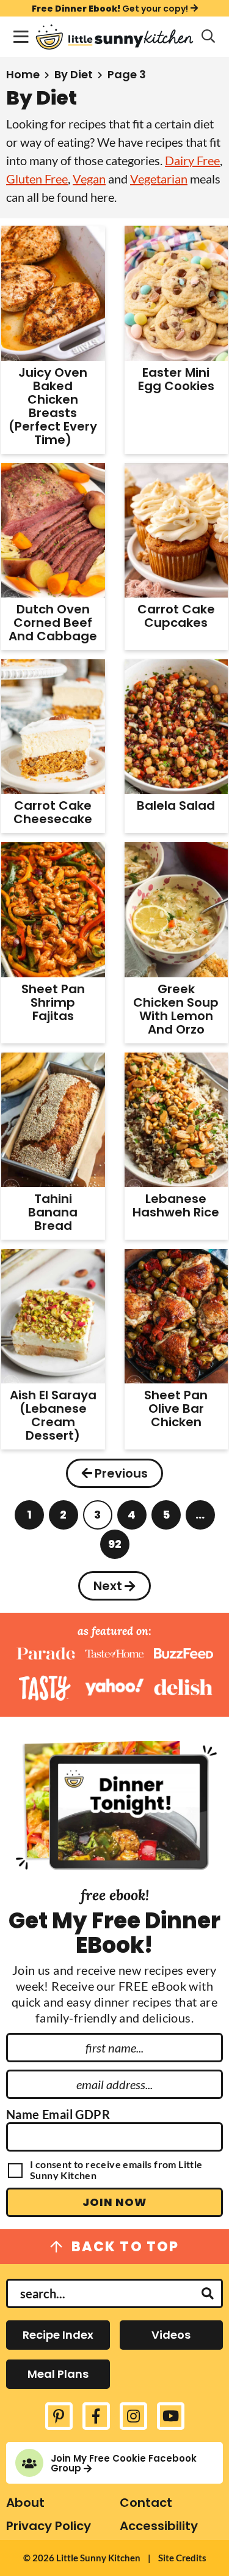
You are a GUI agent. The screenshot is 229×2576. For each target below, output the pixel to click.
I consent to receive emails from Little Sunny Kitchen (116, 2170)
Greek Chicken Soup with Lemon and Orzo (176, 1009)
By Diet (74, 74)
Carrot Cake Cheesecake (53, 812)
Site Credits (182, 2558)
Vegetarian (159, 179)
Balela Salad (176, 805)
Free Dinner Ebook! (110, 8)
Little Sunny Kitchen (114, 37)
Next (108, 1586)
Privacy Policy (49, 2526)
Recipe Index (58, 2335)
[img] (59, 2416)
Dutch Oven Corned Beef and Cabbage (53, 623)
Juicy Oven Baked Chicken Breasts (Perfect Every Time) (53, 406)
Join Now (114, 2202)
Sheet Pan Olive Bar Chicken (176, 1408)
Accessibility (159, 2526)
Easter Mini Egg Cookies (176, 379)
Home (23, 74)
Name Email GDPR (58, 2114)
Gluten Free (37, 179)
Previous (121, 1473)
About (25, 2503)
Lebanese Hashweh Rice (176, 1205)
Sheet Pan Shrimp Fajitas (53, 1002)
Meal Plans (58, 2374)
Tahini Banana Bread (53, 1212)
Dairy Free (192, 160)
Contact (146, 2503)
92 (115, 1548)
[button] (21, 37)
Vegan (89, 179)
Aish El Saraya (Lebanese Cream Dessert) (53, 1415)
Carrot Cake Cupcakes (176, 616)
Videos (171, 2335)
